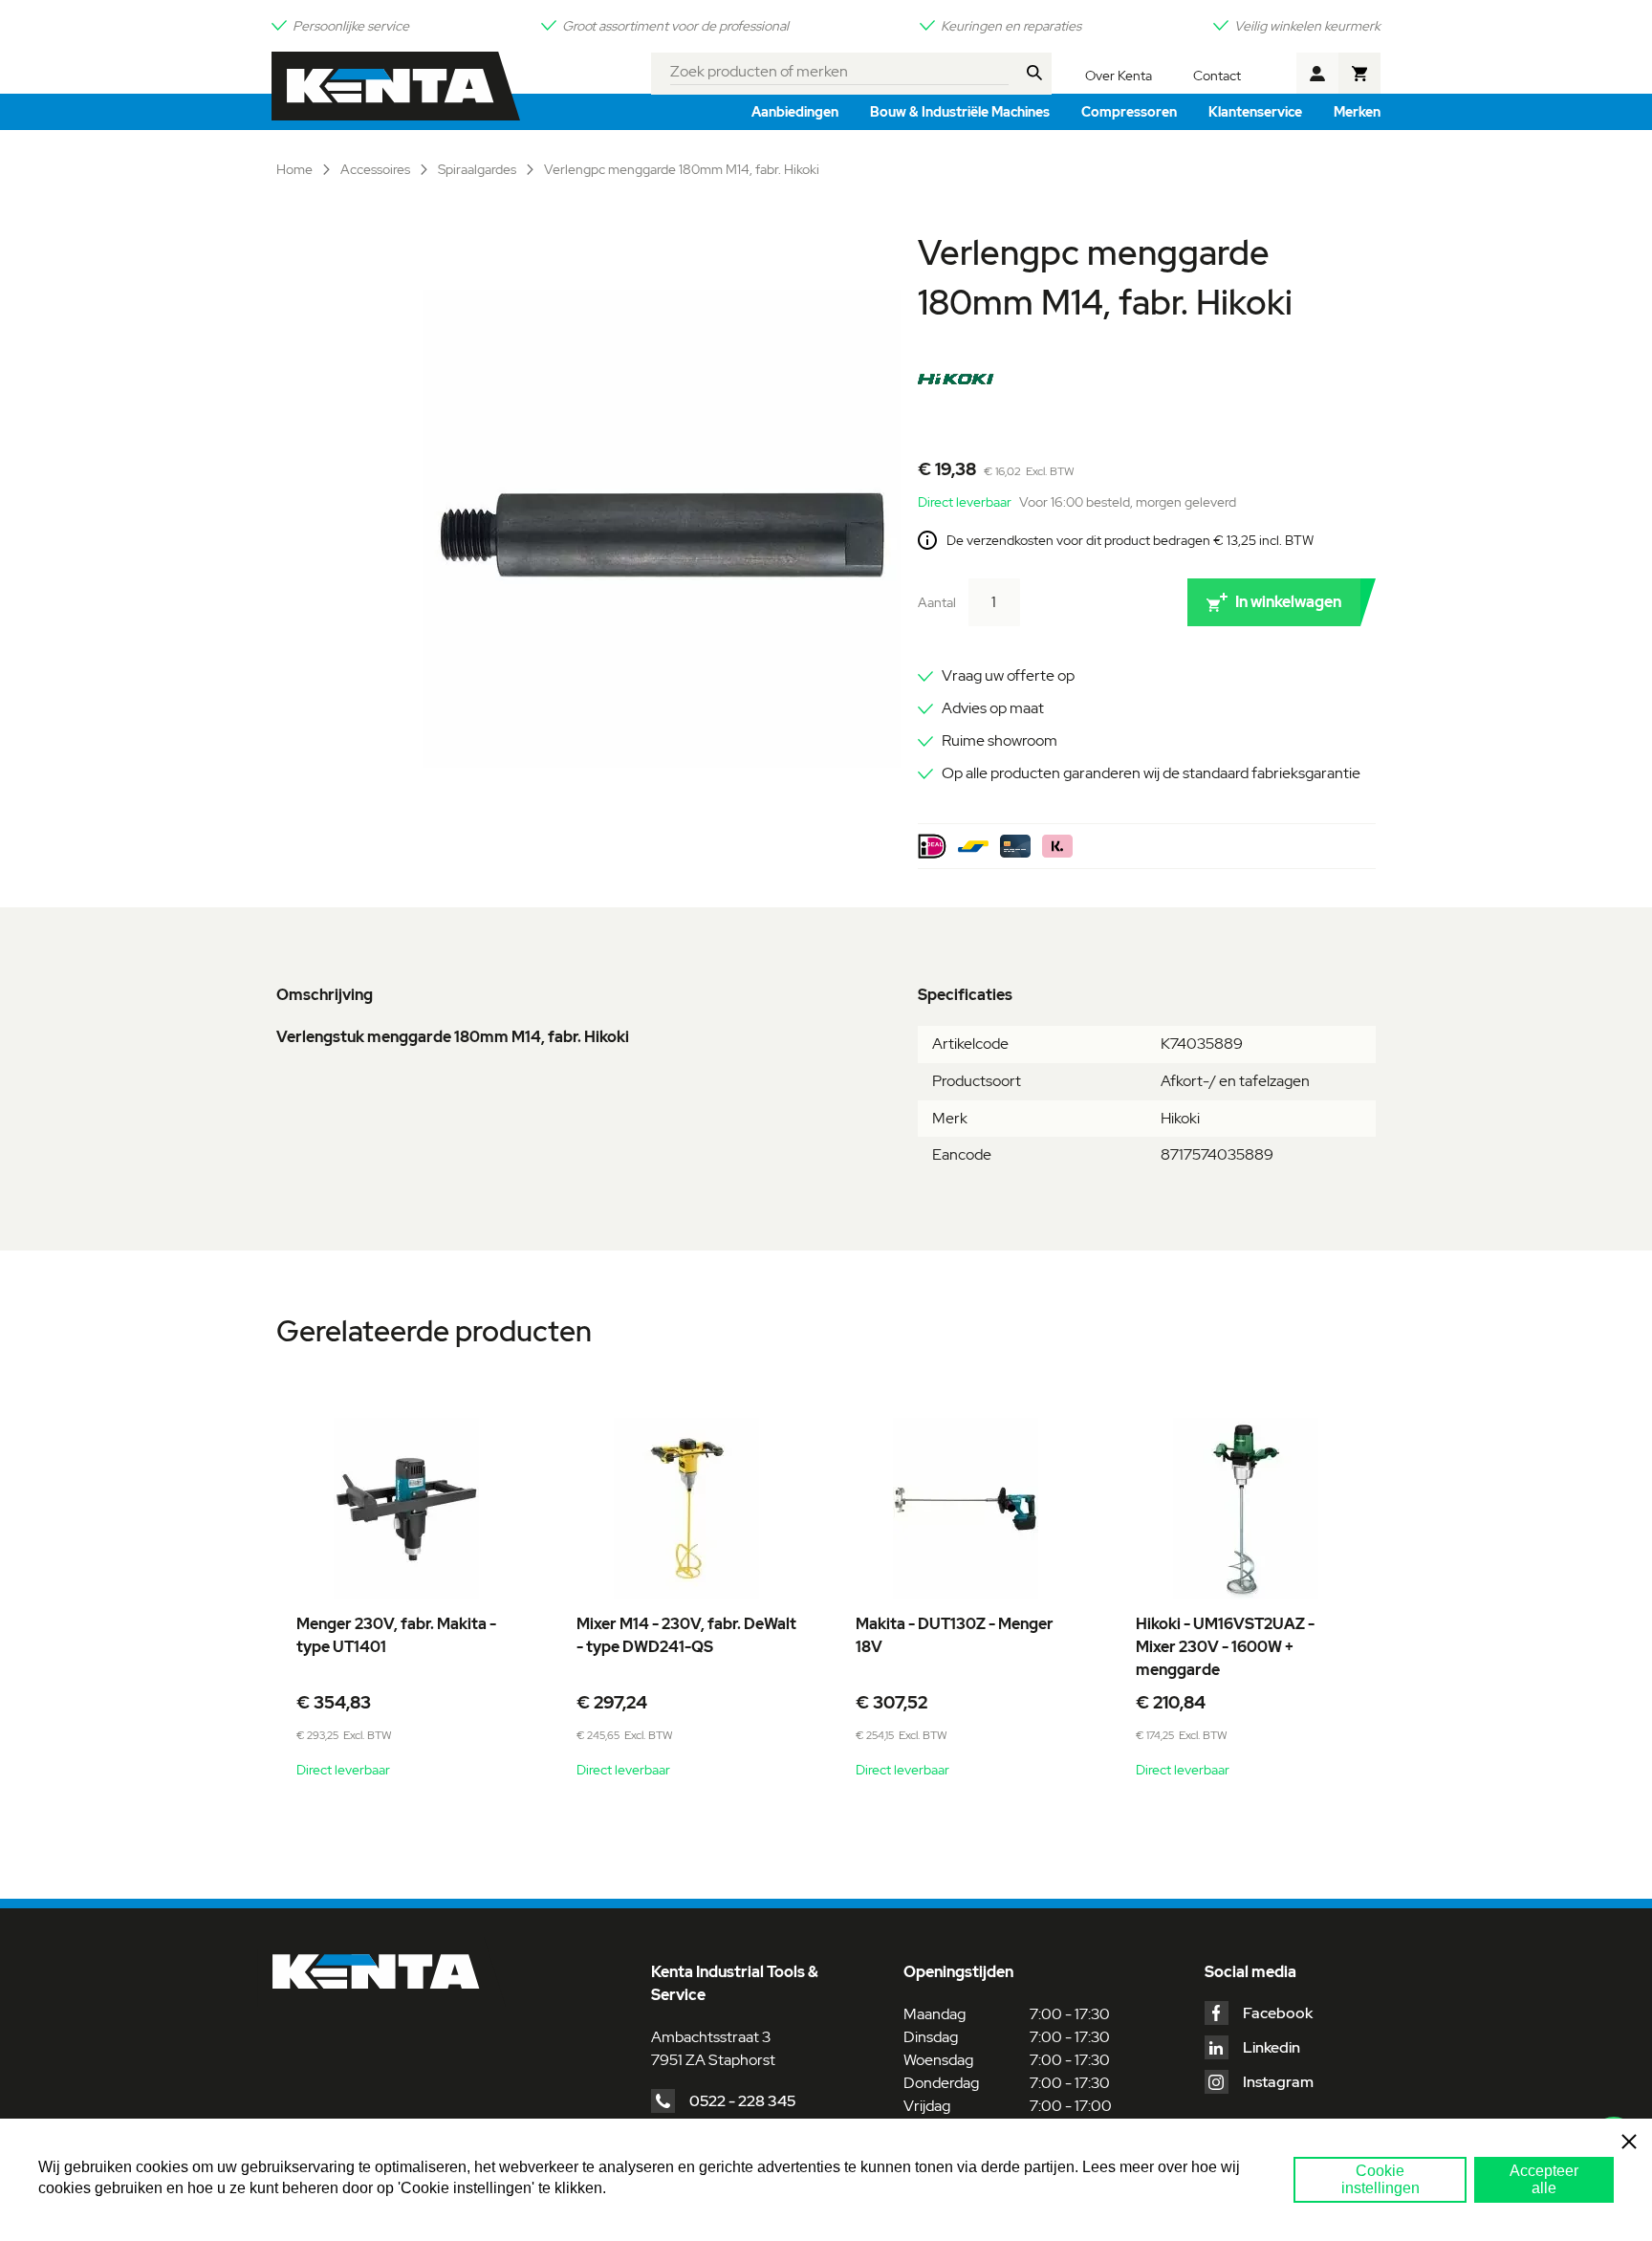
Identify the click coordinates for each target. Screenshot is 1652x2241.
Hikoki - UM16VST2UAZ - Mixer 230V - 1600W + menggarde (1225, 1647)
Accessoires (377, 169)
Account (1317, 74)
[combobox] (840, 69)
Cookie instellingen (1380, 2179)
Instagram (1278, 2082)
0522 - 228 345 (742, 2101)
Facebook (1278, 2013)
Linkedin (1272, 2047)
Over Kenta (1119, 76)
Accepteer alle (1544, 2179)
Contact (1217, 76)
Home (296, 169)
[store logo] (396, 86)
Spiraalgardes (478, 169)
